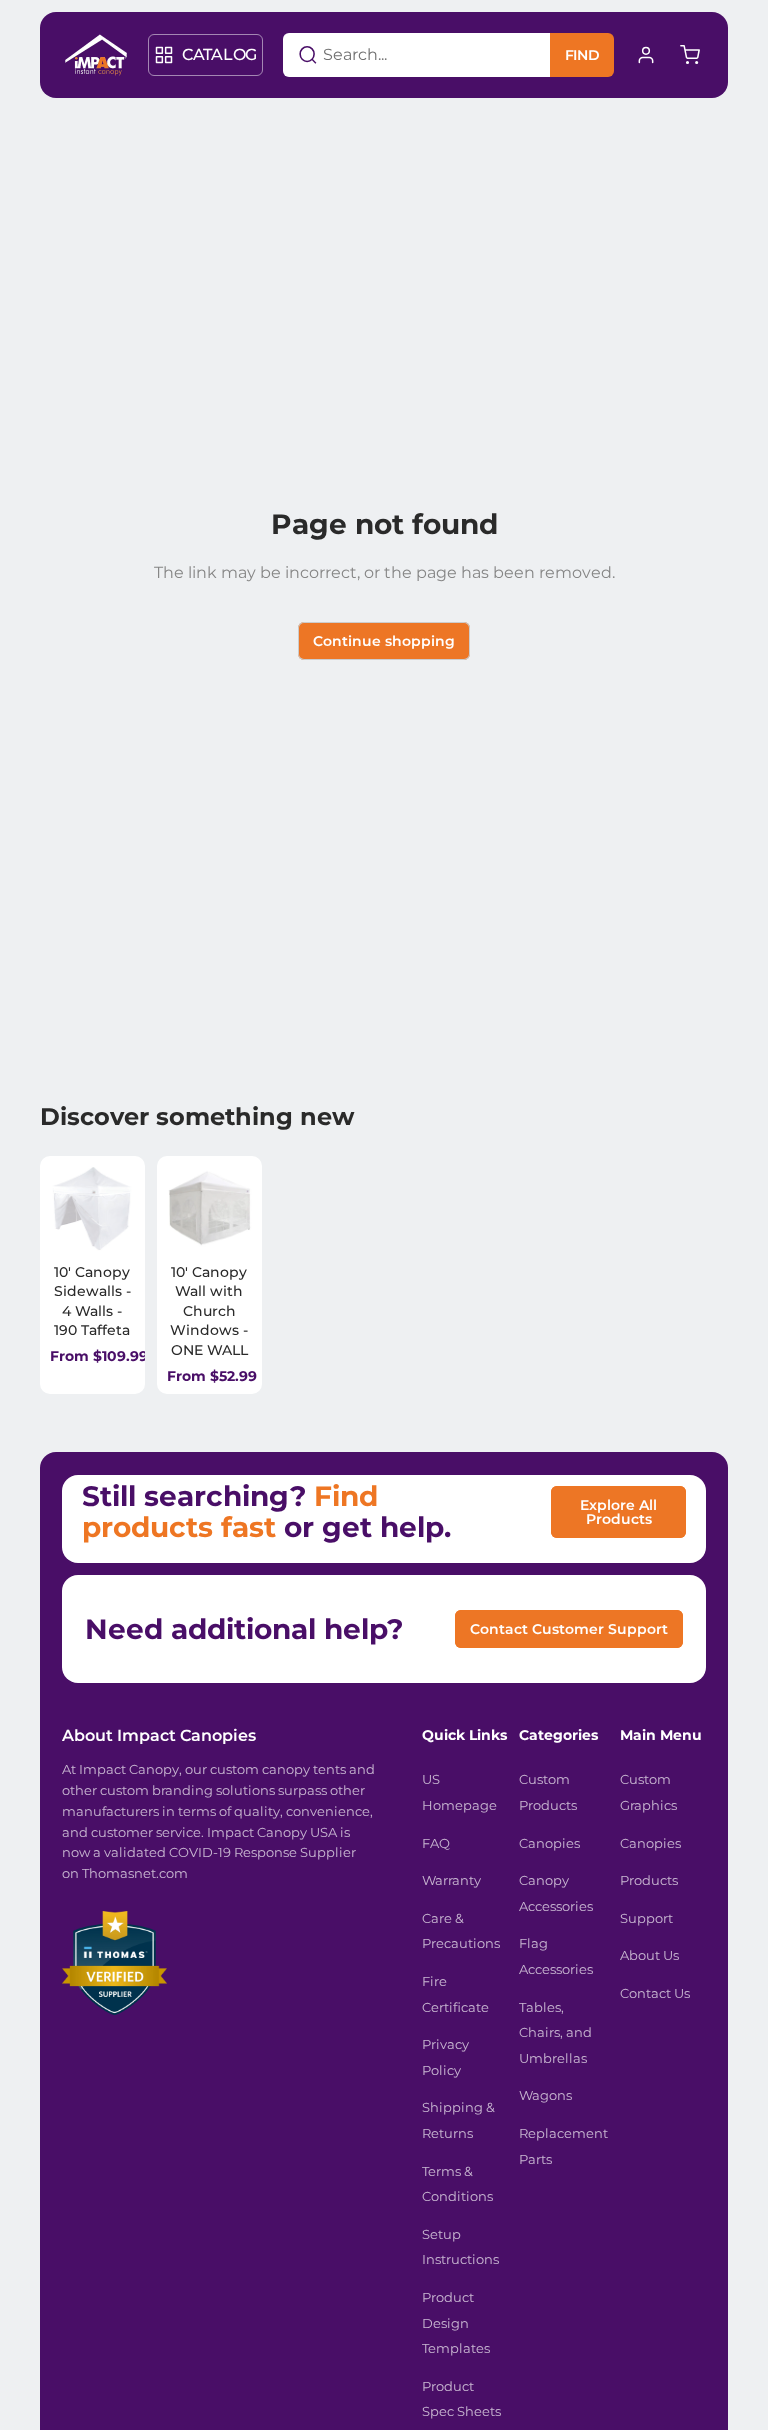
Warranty (451, 1880)
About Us (649, 1955)
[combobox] (392, 55)
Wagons (545, 2095)
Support (646, 1918)
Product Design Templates (456, 2322)
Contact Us (655, 1993)
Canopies (549, 1843)
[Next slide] (116, 1208)
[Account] (646, 55)
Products (649, 1880)
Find (582, 55)
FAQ (436, 1843)
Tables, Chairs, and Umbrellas (555, 2032)
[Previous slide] (72, 1208)
